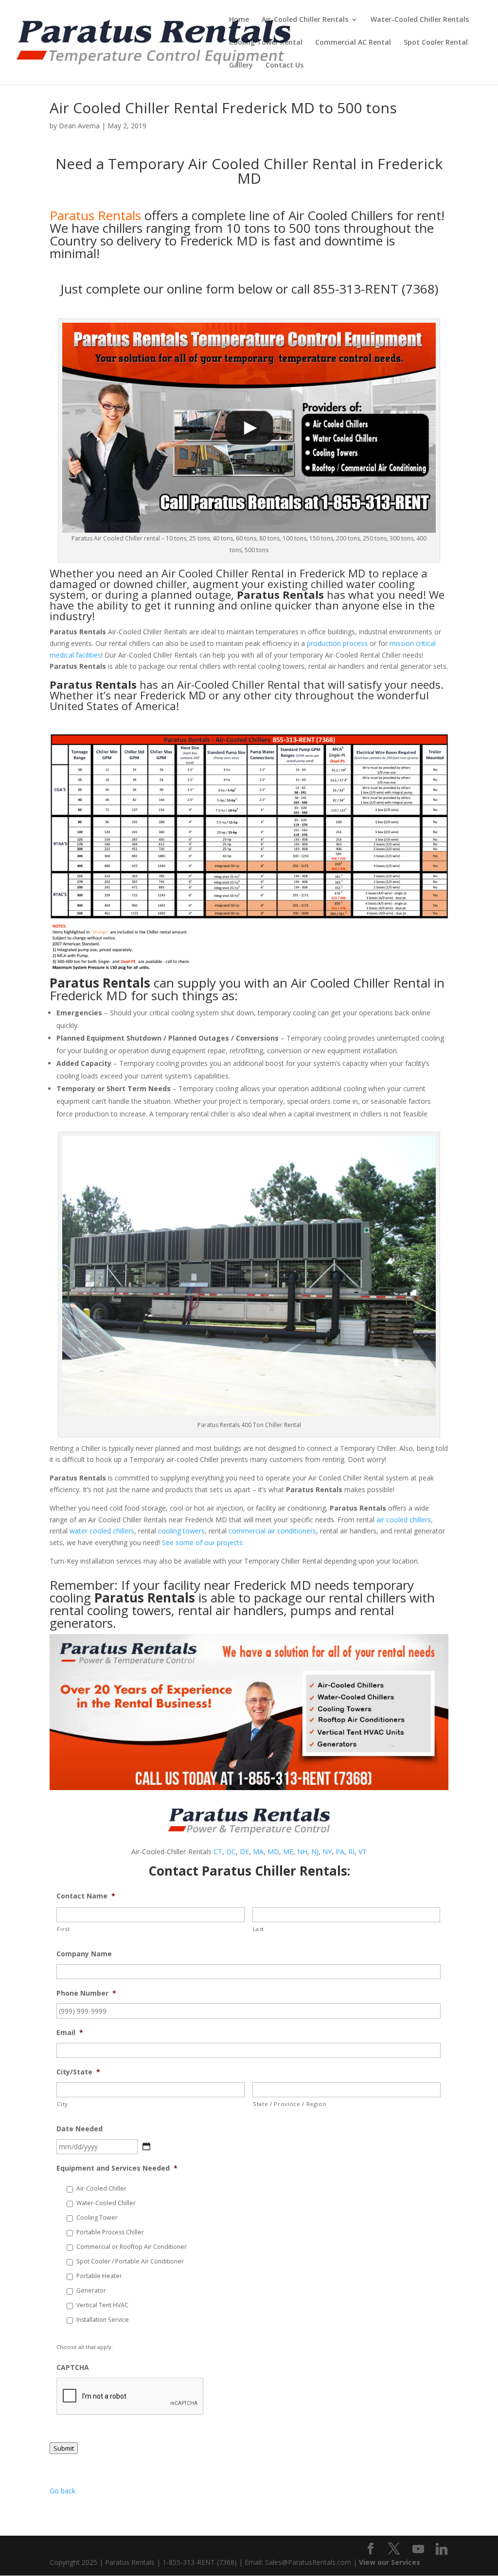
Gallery (241, 66)
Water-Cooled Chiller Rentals (420, 20)
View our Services (390, 2562)
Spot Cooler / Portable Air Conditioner (130, 2261)
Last (259, 1929)
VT (363, 1852)
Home (239, 20)
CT (218, 1852)
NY (327, 1852)
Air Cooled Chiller (205, 573)
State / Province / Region (290, 2104)
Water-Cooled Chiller (106, 2203)
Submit (64, 2448)
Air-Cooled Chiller (101, 2188)
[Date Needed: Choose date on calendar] (146, 2146)
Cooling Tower (97, 2218)
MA (258, 1852)
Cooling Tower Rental (266, 43)
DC (231, 1852)
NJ (315, 1852)
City (62, 2104)
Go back (62, 2491)
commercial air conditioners (272, 1531)
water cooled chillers (102, 1531)
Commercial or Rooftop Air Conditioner (132, 2247)
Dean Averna (79, 126)
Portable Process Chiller (110, 2232)
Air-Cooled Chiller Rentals (305, 20)
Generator (91, 2290)
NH (302, 1852)
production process (337, 643)
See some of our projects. (203, 1542)
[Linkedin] (442, 2549)
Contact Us (285, 66)
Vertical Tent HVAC (102, 2305)
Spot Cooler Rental (436, 43)
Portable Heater (99, 2276)
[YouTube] (418, 2549)
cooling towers (181, 1531)
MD (273, 1852)
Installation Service (103, 2320)
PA (340, 1852)
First (63, 1929)
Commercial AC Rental (353, 43)
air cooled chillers (404, 1520)
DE (244, 1852)
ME (288, 1852)
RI (351, 1852)
